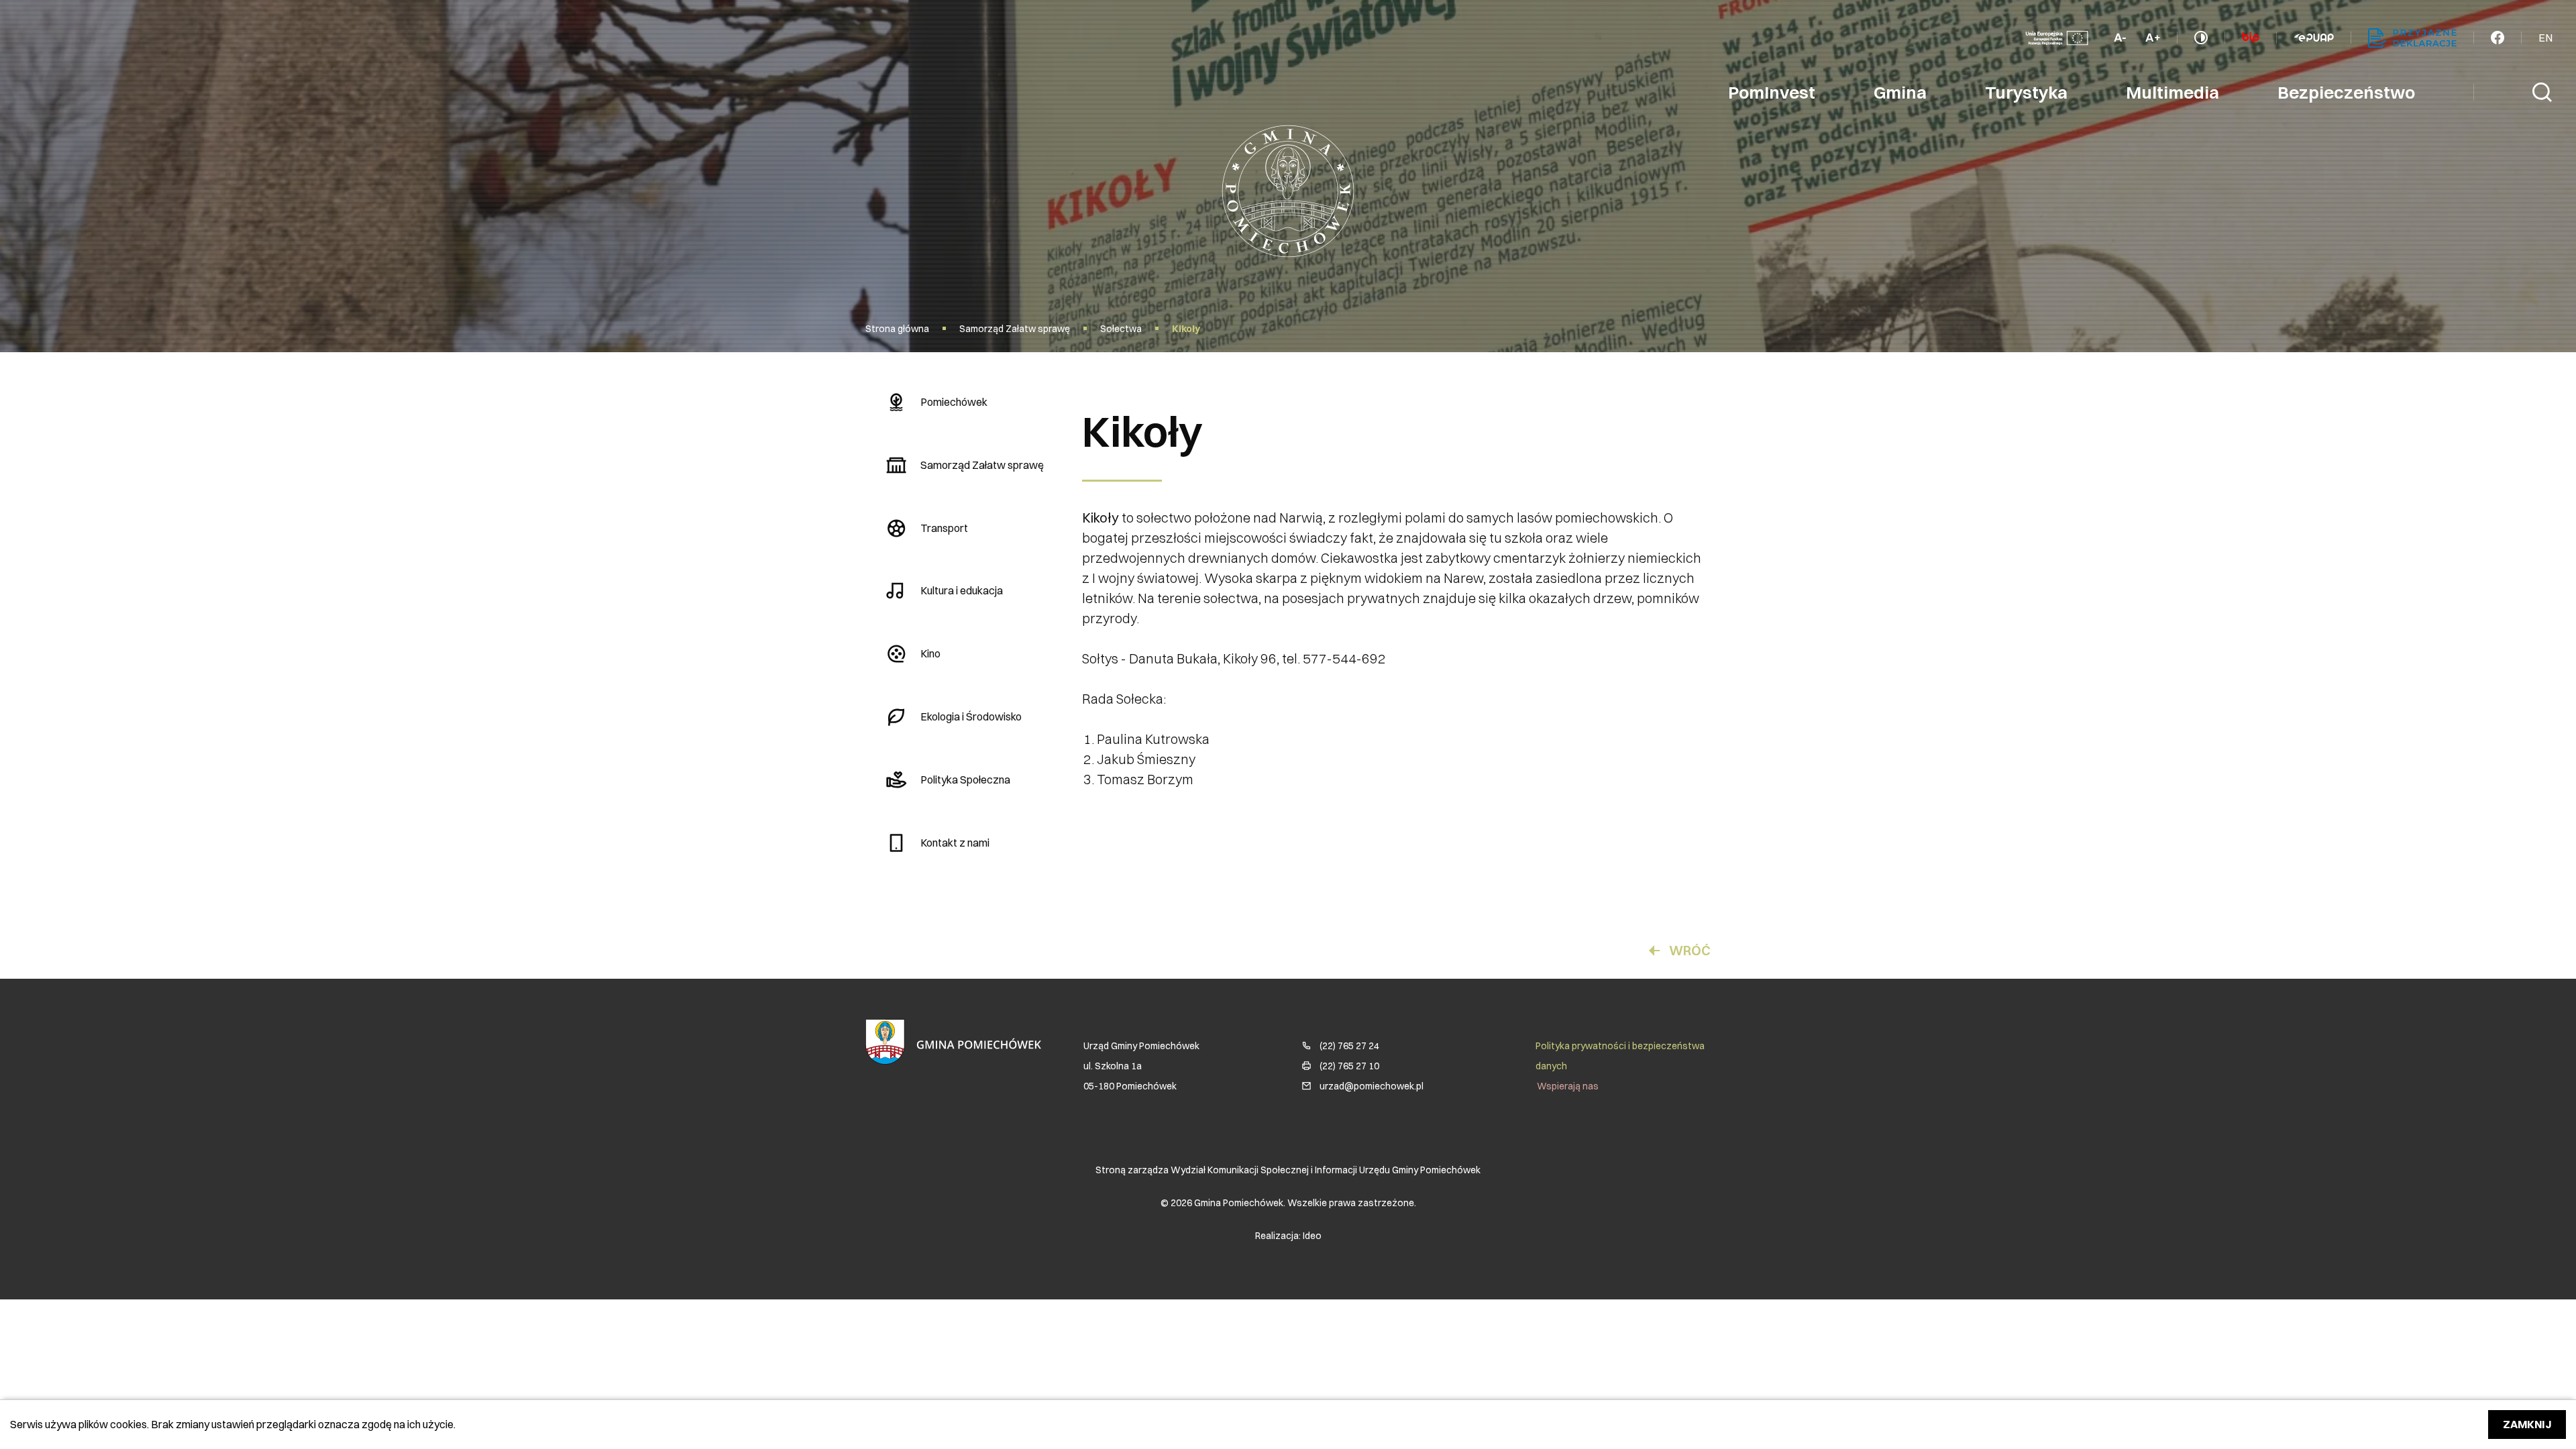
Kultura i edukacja (962, 590)
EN (2545, 38)
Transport (944, 528)
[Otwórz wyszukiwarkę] (2542, 93)
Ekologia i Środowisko (971, 716)
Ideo (1312, 1236)
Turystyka (2026, 93)
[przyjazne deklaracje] (2412, 38)
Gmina (1900, 93)
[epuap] (2314, 38)
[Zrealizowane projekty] (2057, 38)
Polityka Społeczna (965, 780)
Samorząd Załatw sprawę (982, 465)
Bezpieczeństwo (2346, 93)
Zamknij (2527, 1424)
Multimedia (2172, 93)
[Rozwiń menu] (2498, 38)
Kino (930, 653)
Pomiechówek (954, 402)
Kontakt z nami (955, 843)
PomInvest (1772, 93)
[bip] (2251, 38)
